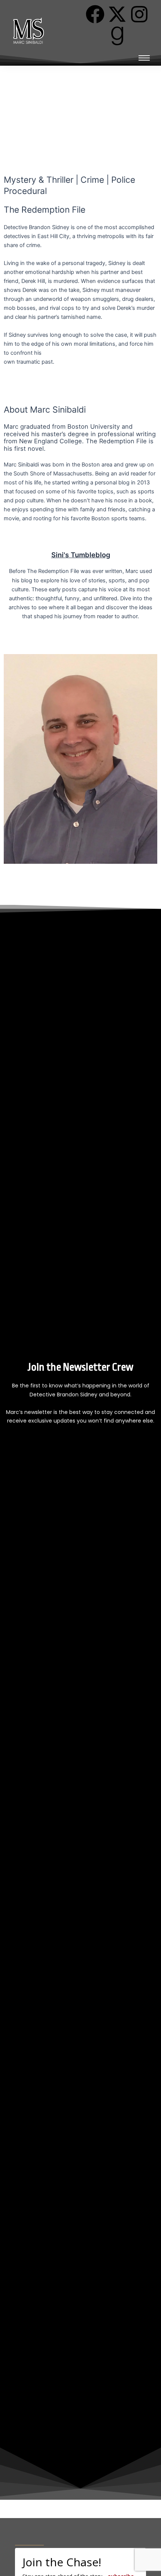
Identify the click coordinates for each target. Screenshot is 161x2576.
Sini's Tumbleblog (81, 555)
